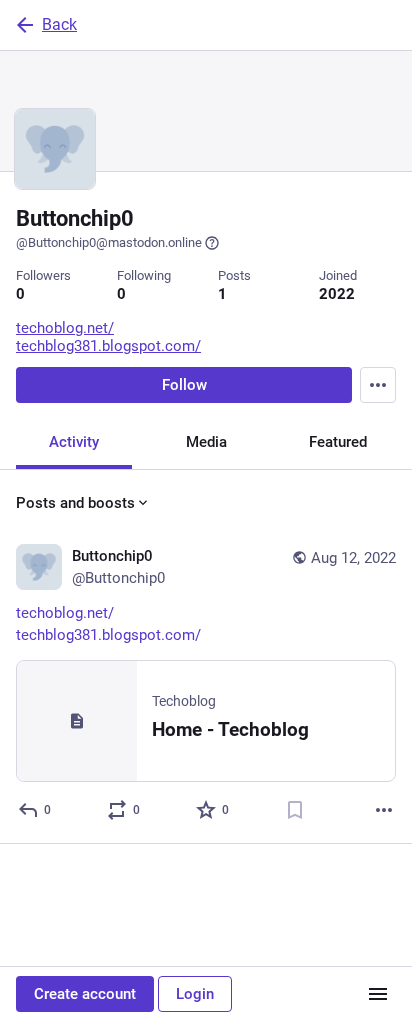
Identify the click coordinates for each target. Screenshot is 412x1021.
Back (59, 24)
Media (206, 442)
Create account (85, 994)
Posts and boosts (75, 503)
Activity (74, 442)
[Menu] (378, 385)
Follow (184, 385)
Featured (338, 442)
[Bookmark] (295, 810)
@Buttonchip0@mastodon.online (109, 242)
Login (195, 994)
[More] (384, 810)
